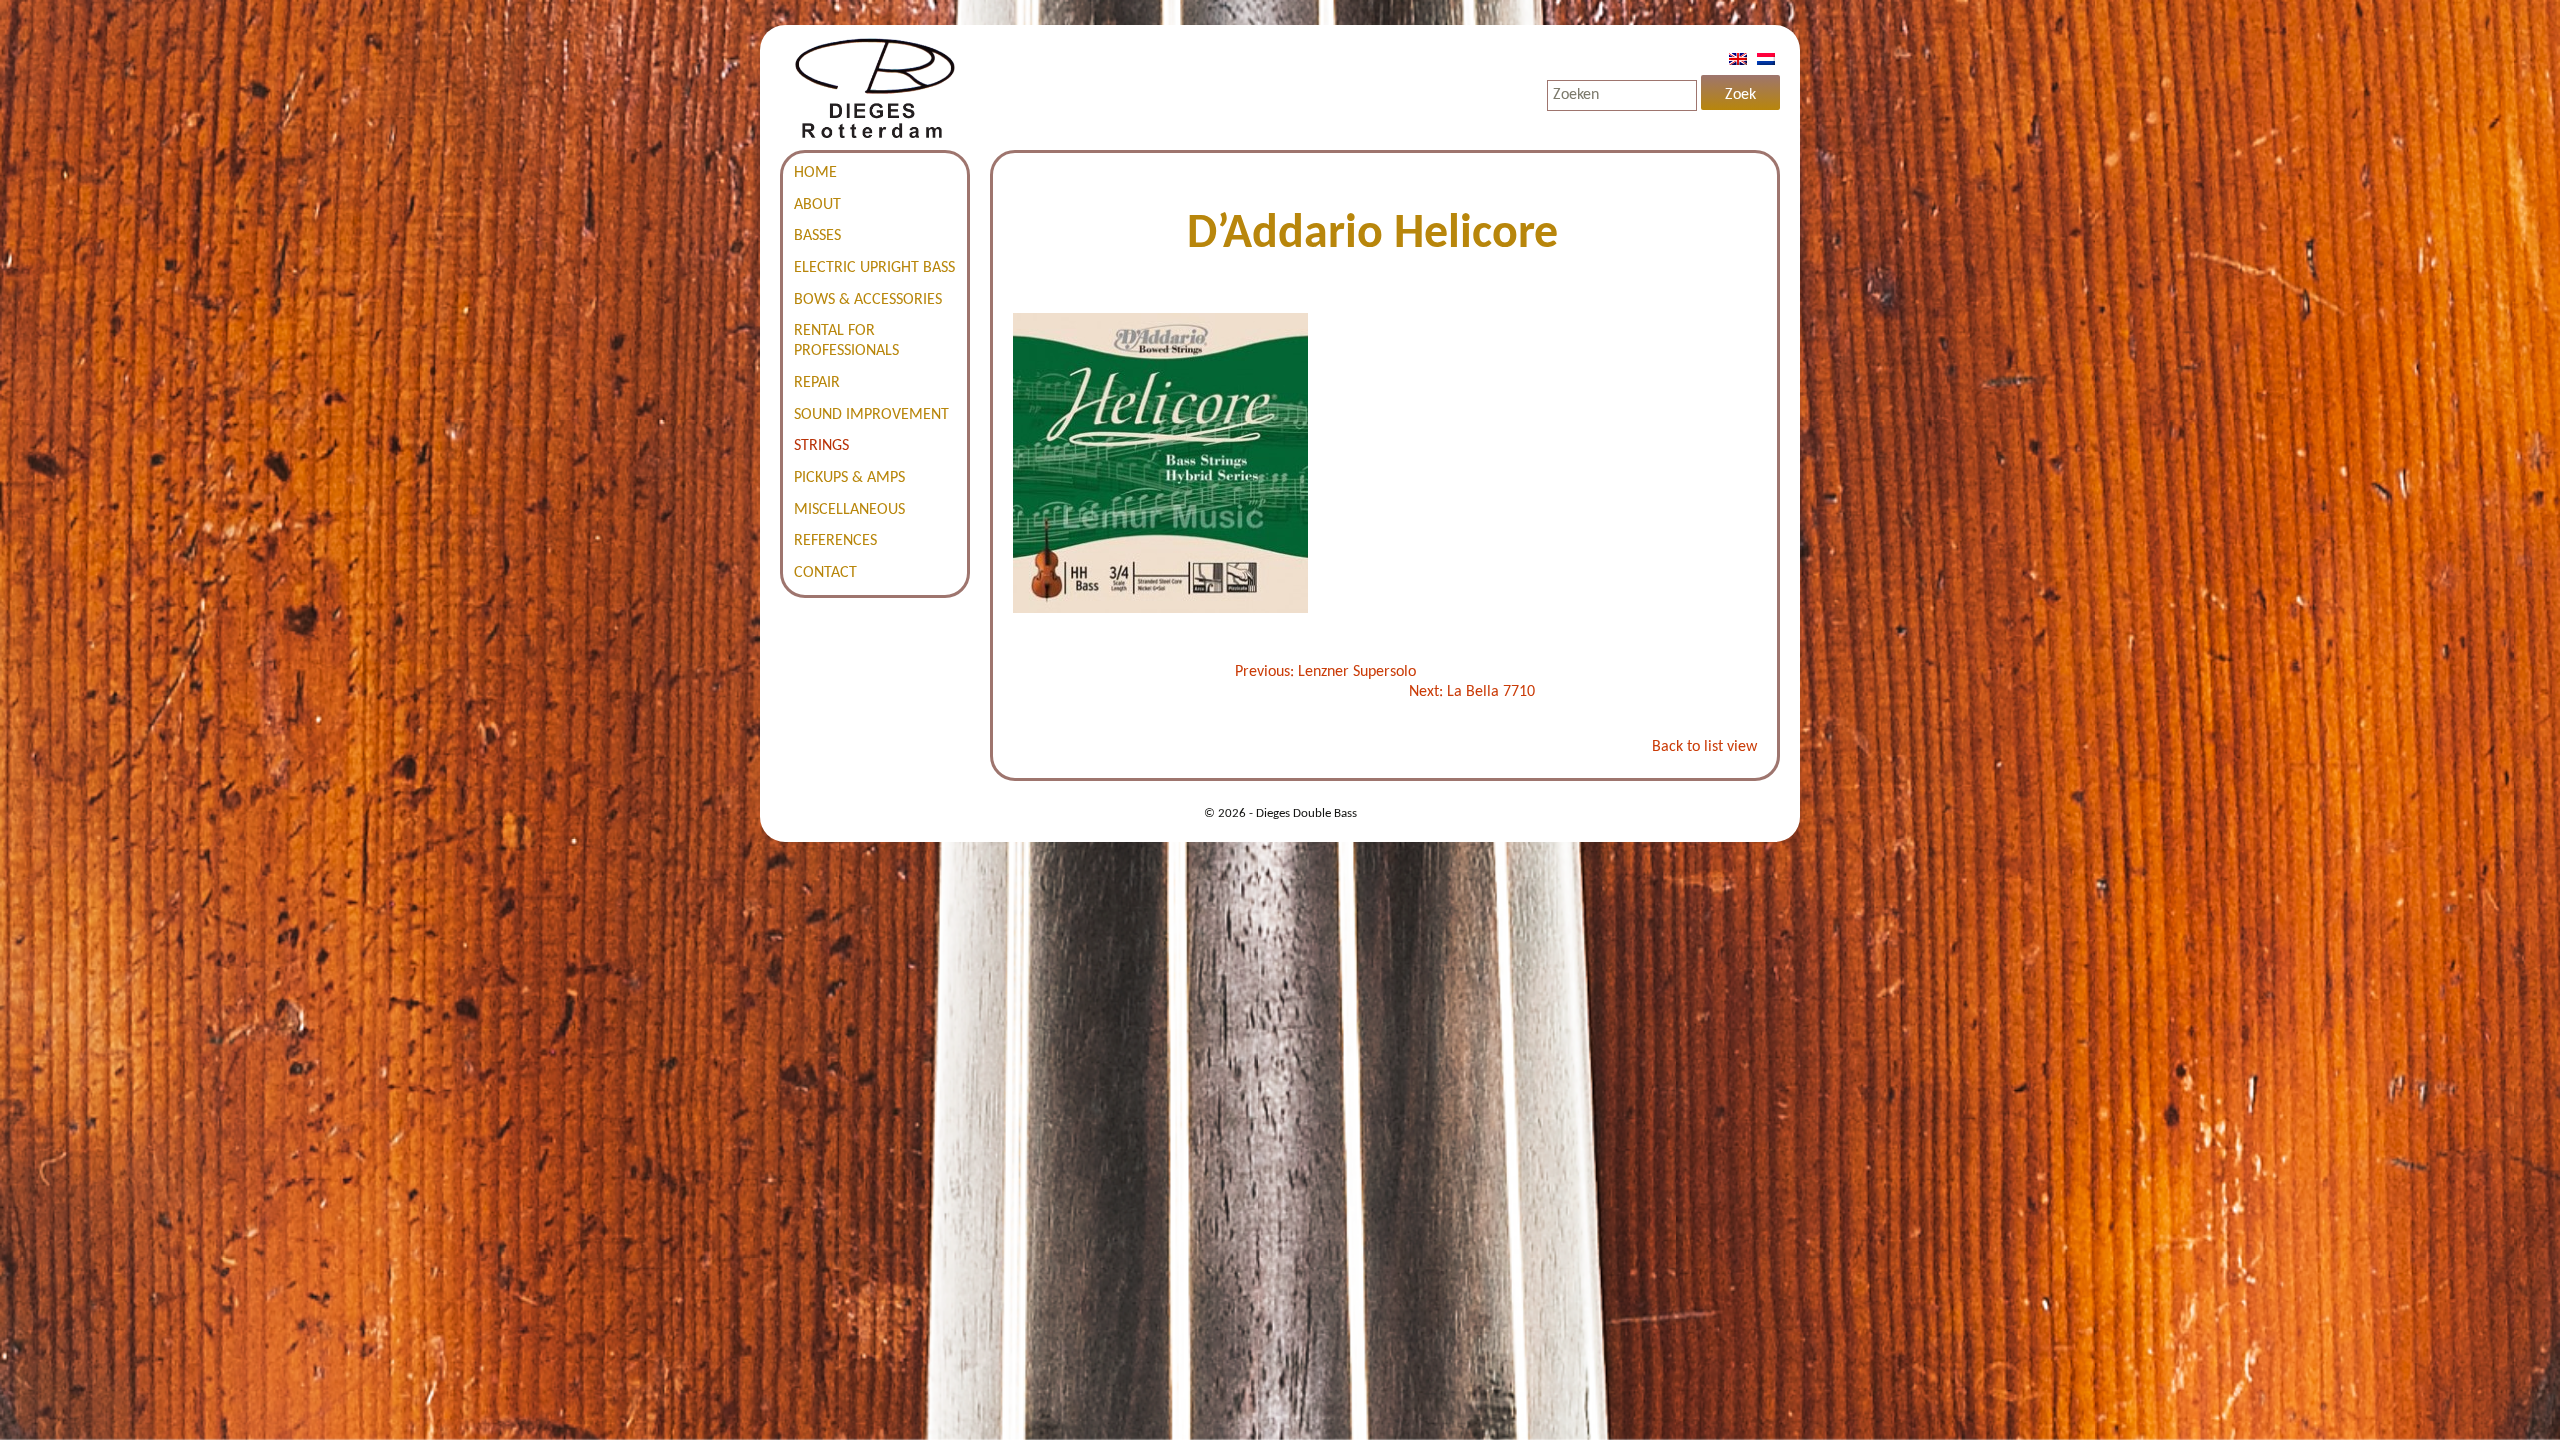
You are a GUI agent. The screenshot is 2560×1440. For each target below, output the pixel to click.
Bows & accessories (868, 300)
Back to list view (1704, 747)
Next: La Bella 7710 (1472, 692)
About (817, 205)
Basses (817, 236)
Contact (825, 573)
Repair (817, 383)
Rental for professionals (846, 341)
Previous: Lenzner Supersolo (1325, 672)
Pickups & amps (849, 478)
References (835, 541)
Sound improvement (871, 415)
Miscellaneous (849, 510)
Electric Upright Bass (874, 268)
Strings (821, 446)
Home (815, 173)
